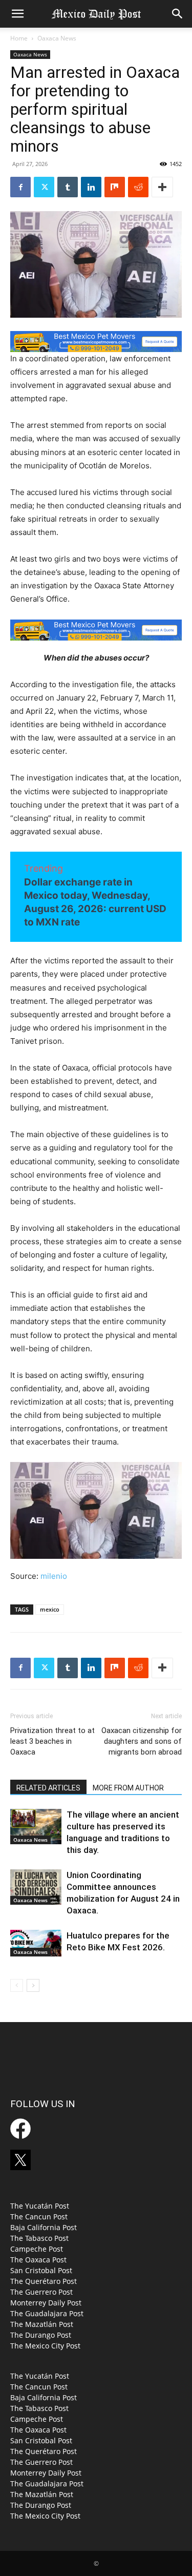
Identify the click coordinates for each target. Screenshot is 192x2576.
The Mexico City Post (45, 2346)
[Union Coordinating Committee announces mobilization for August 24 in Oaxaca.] (36, 1887)
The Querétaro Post (44, 2281)
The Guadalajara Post (47, 2313)
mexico (50, 1609)
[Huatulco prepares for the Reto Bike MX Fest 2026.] (36, 1943)
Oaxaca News (57, 38)
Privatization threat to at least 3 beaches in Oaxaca (52, 1741)
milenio (54, 1576)
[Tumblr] (68, 187)
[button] (17, 14)
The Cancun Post (39, 2217)
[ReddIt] (138, 187)
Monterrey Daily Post (46, 2303)
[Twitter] (44, 187)
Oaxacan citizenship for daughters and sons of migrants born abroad (142, 1741)
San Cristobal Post (41, 2270)
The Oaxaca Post (38, 2260)
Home (19, 38)
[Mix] (115, 187)
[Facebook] (20, 187)
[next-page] (33, 1985)
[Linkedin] (91, 187)
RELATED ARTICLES (48, 1788)
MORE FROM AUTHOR (128, 1788)
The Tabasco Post (39, 2238)
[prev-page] (17, 1985)
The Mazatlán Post (42, 2324)
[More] (162, 187)
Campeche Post (37, 2249)
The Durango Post (41, 2335)
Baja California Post (44, 2227)
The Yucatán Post (40, 2206)
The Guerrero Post (41, 2292)
